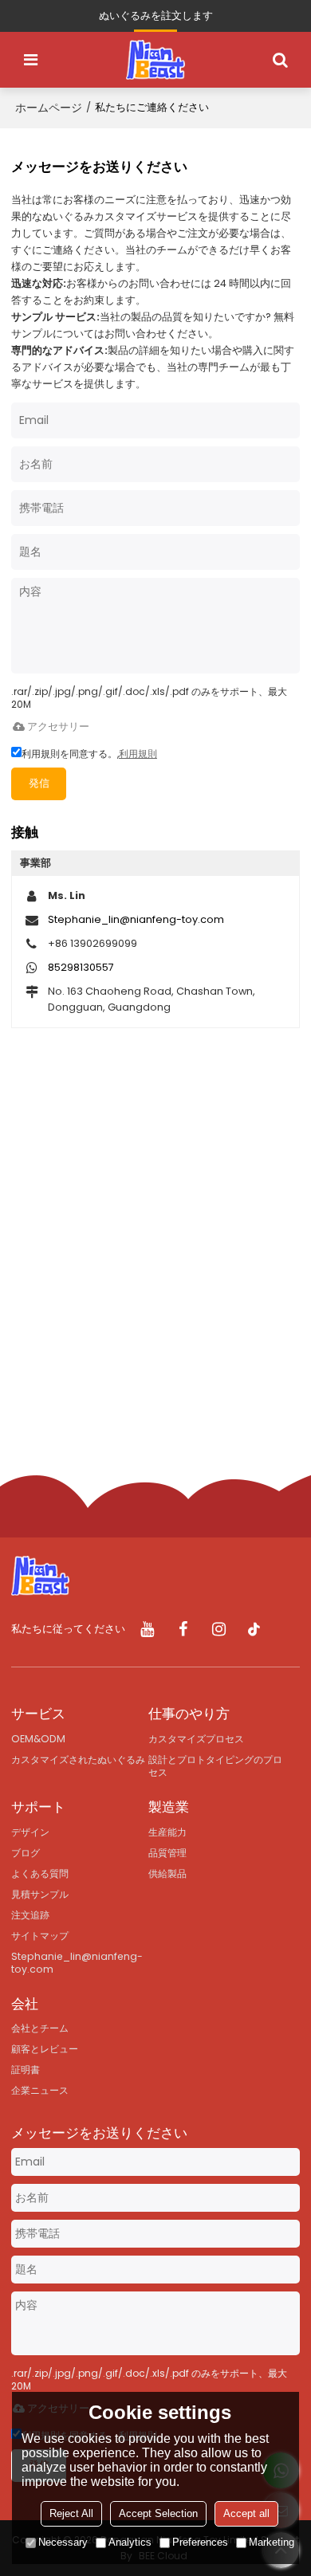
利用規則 (138, 754)
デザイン (30, 1832)
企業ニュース (40, 2090)
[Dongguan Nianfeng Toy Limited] (155, 60)
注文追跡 (30, 1915)
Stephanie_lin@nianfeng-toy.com (136, 919)
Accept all (246, 2513)
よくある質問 (40, 1873)
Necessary (63, 2542)
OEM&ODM (38, 1739)
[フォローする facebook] (183, 1630)
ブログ (26, 1853)
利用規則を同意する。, (89, 754)
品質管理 (167, 1853)
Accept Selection (158, 2513)
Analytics (130, 2542)
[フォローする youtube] (147, 1630)
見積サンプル (40, 1894)
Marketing (272, 2542)
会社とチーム (40, 2028)
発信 (39, 783)
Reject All (71, 2513)
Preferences (200, 2542)
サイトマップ (40, 1936)
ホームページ (49, 108)
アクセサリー (58, 726)
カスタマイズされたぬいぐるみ (78, 1759)
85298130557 (81, 967)
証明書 (26, 2069)
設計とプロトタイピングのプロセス (215, 1766)
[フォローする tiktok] (255, 1630)
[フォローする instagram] (219, 1630)
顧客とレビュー (45, 2049)
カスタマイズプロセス (196, 1739)
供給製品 (167, 1873)
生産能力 (167, 1832)
